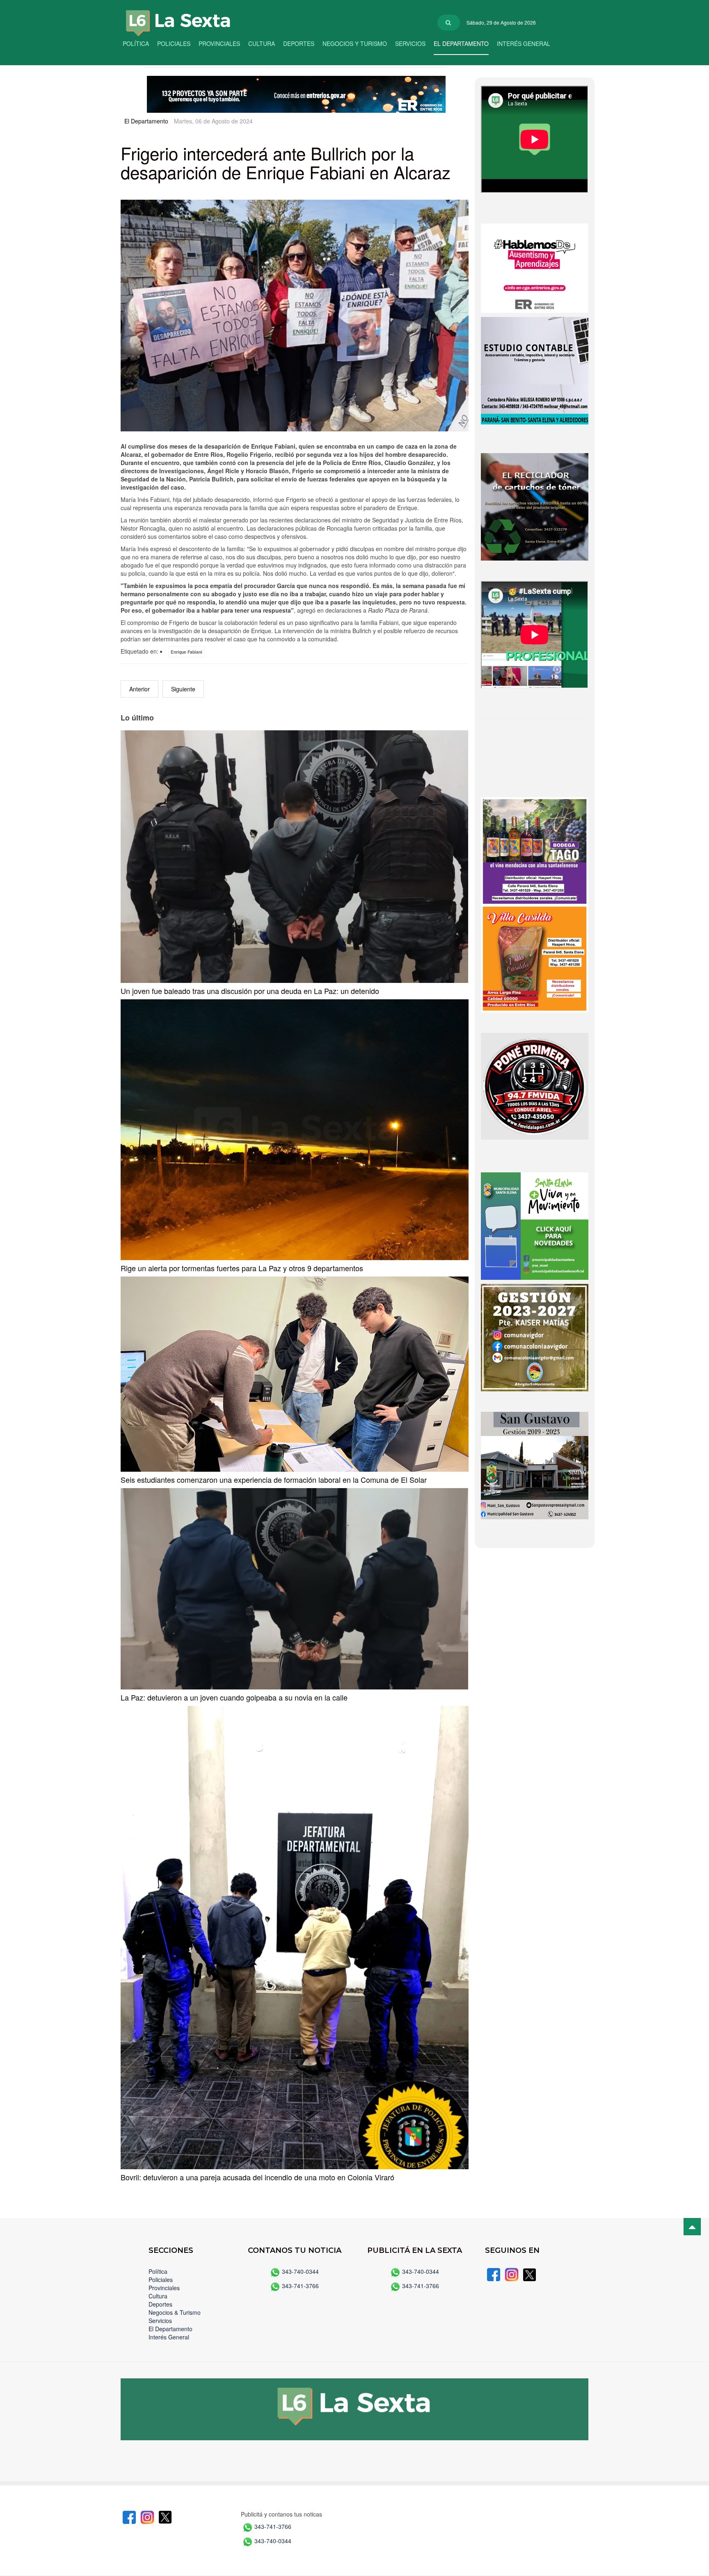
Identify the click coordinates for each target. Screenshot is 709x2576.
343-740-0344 (300, 2271)
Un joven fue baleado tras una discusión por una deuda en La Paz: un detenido (250, 991)
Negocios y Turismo (355, 43)
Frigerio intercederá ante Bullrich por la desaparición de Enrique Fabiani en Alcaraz (286, 162)
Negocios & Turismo (175, 2312)
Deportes (299, 43)
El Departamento (461, 43)
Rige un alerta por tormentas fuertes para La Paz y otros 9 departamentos (242, 1268)
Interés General (524, 43)
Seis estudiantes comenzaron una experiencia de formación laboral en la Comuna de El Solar (274, 1479)
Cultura (262, 43)
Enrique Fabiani (186, 652)
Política (136, 43)
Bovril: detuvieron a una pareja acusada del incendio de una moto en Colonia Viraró (257, 2177)
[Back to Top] (692, 2227)
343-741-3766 (300, 2286)
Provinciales (219, 43)
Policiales (174, 43)
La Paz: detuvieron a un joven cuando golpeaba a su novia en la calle (234, 1697)
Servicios (410, 43)
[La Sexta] (170, 17)
